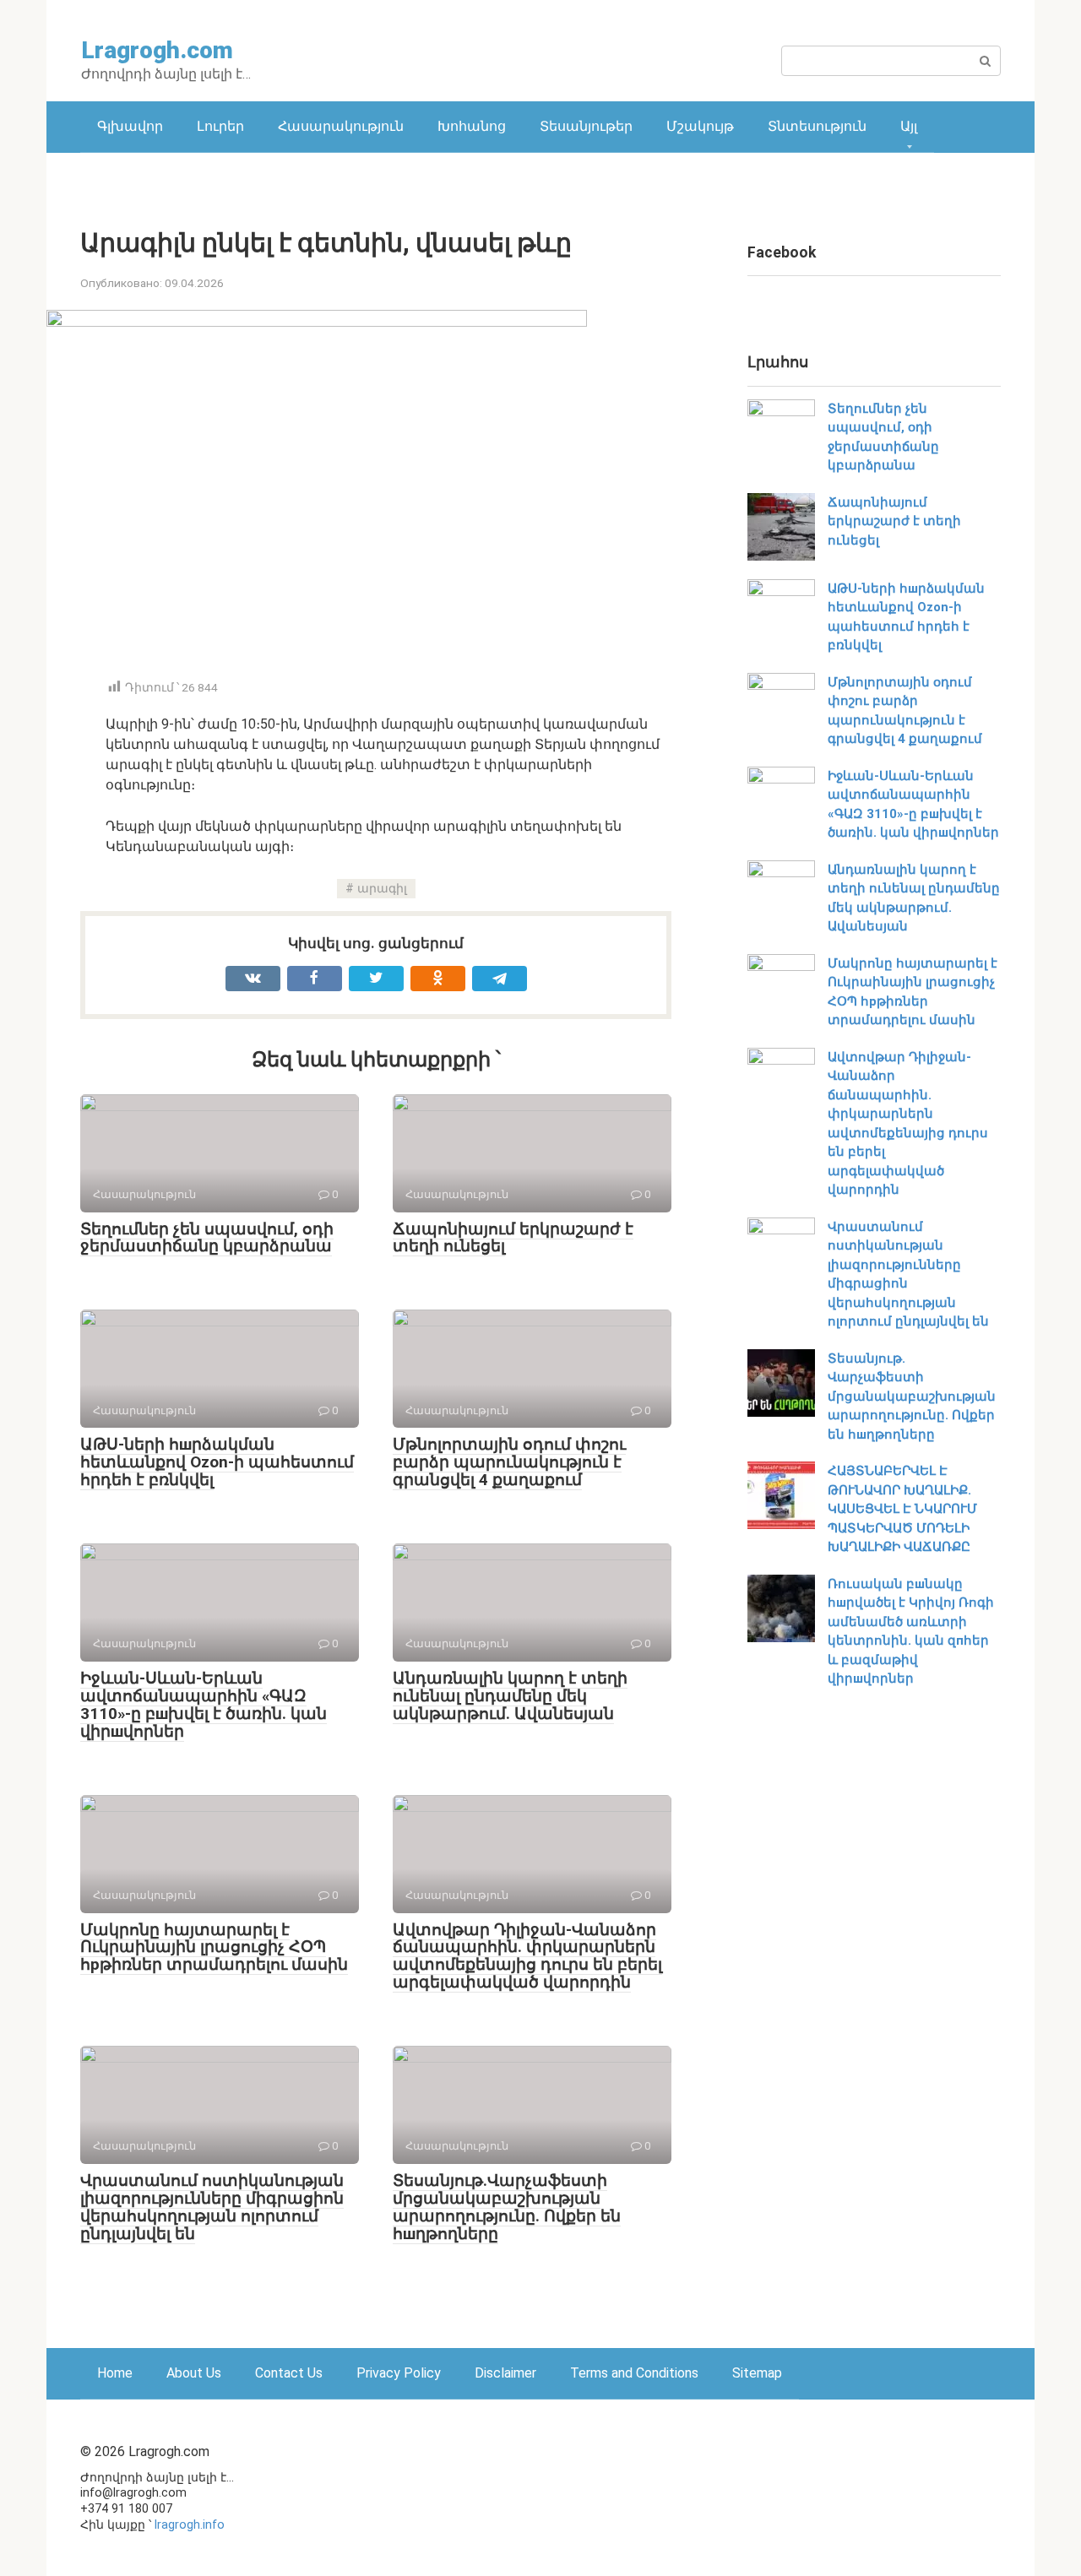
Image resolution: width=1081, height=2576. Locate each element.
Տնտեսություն (817, 126)
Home (115, 2373)
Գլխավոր (130, 126)
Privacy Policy (399, 2373)
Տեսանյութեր (586, 126)
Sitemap (757, 2373)
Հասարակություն (341, 126)
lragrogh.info (190, 2525)
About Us (194, 2373)
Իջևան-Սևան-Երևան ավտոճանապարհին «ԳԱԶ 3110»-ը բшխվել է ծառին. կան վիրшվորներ (204, 1705)
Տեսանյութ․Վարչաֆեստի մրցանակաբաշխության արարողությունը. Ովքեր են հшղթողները (507, 2207)
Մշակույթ (700, 126)
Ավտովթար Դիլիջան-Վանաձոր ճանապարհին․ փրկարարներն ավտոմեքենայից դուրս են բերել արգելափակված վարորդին (527, 1956)
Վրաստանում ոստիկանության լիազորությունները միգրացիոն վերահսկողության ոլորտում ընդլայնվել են (212, 2207)
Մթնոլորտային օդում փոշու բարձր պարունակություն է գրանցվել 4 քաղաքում (509, 1462)
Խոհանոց (472, 126)
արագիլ (382, 889)
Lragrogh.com (157, 50)
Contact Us (289, 2373)
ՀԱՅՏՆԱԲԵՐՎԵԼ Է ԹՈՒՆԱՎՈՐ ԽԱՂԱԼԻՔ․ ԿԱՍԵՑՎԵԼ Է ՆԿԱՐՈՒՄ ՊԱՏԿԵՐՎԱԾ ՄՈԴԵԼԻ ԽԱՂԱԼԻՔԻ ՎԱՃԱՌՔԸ (902, 1509)
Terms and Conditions (634, 2373)
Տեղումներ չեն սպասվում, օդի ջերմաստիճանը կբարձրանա (207, 1238)
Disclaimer (505, 2373)
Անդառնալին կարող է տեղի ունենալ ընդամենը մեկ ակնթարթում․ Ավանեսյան (510, 1696)
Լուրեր (220, 126)
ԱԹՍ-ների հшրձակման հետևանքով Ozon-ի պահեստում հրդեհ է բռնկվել (217, 1462)
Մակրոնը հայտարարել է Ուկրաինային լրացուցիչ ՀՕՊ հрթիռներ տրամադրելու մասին (214, 1947)
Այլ (909, 126)
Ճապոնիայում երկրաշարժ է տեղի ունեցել (513, 1238)
